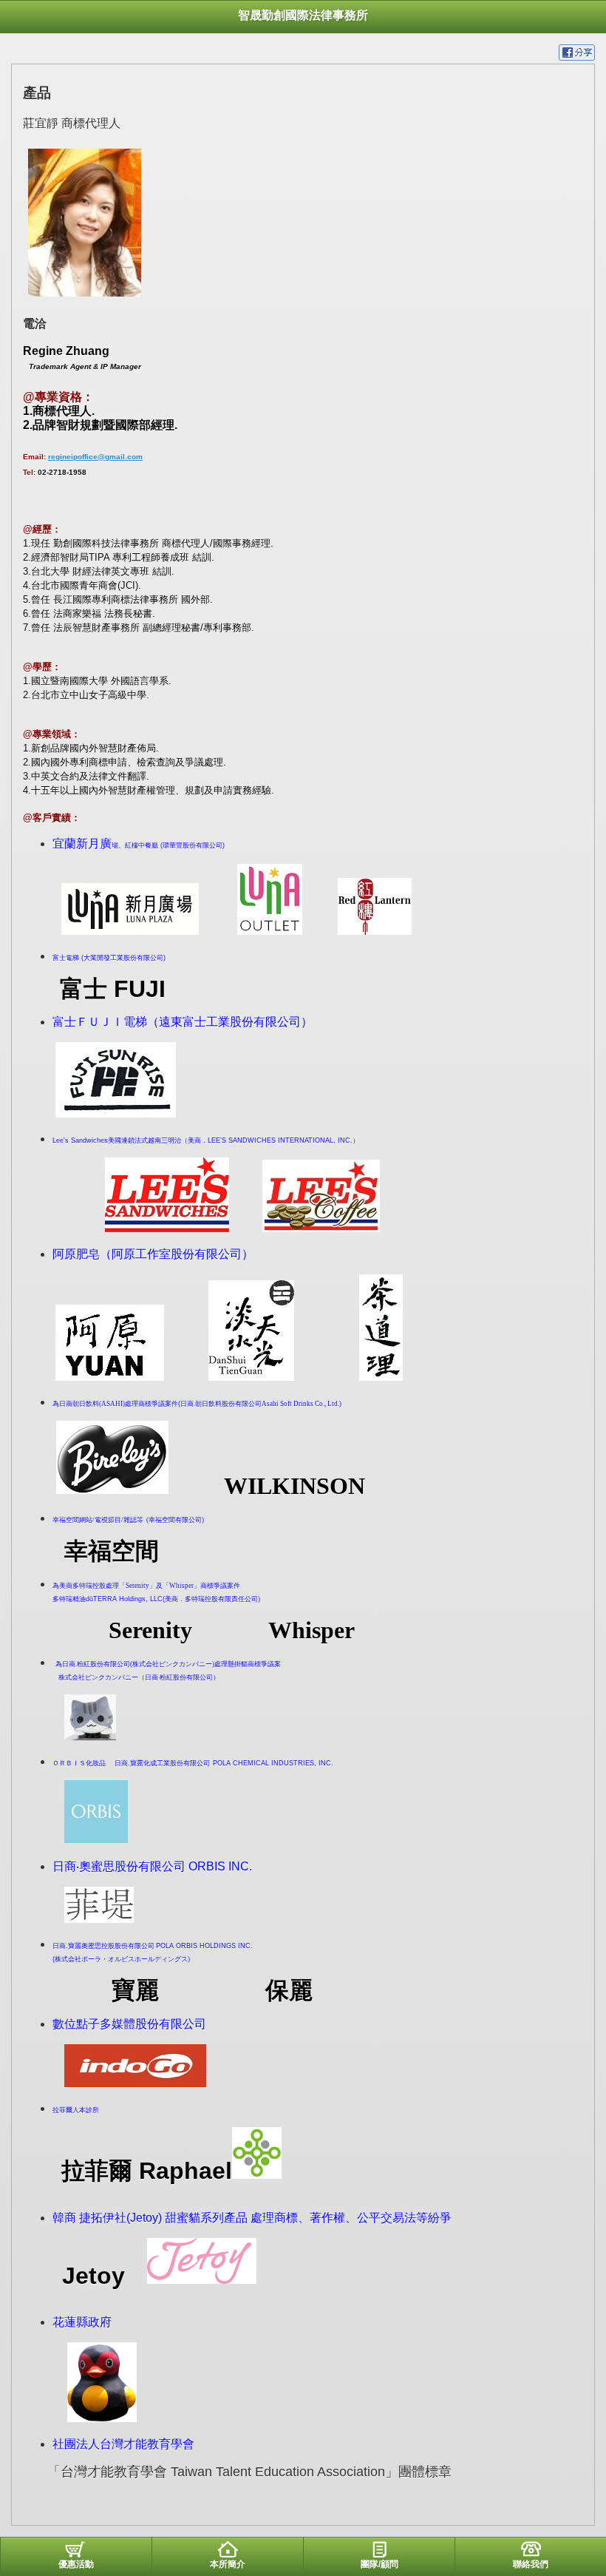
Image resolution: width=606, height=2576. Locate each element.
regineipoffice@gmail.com (95, 457)
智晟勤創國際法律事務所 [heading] (303, 15)
